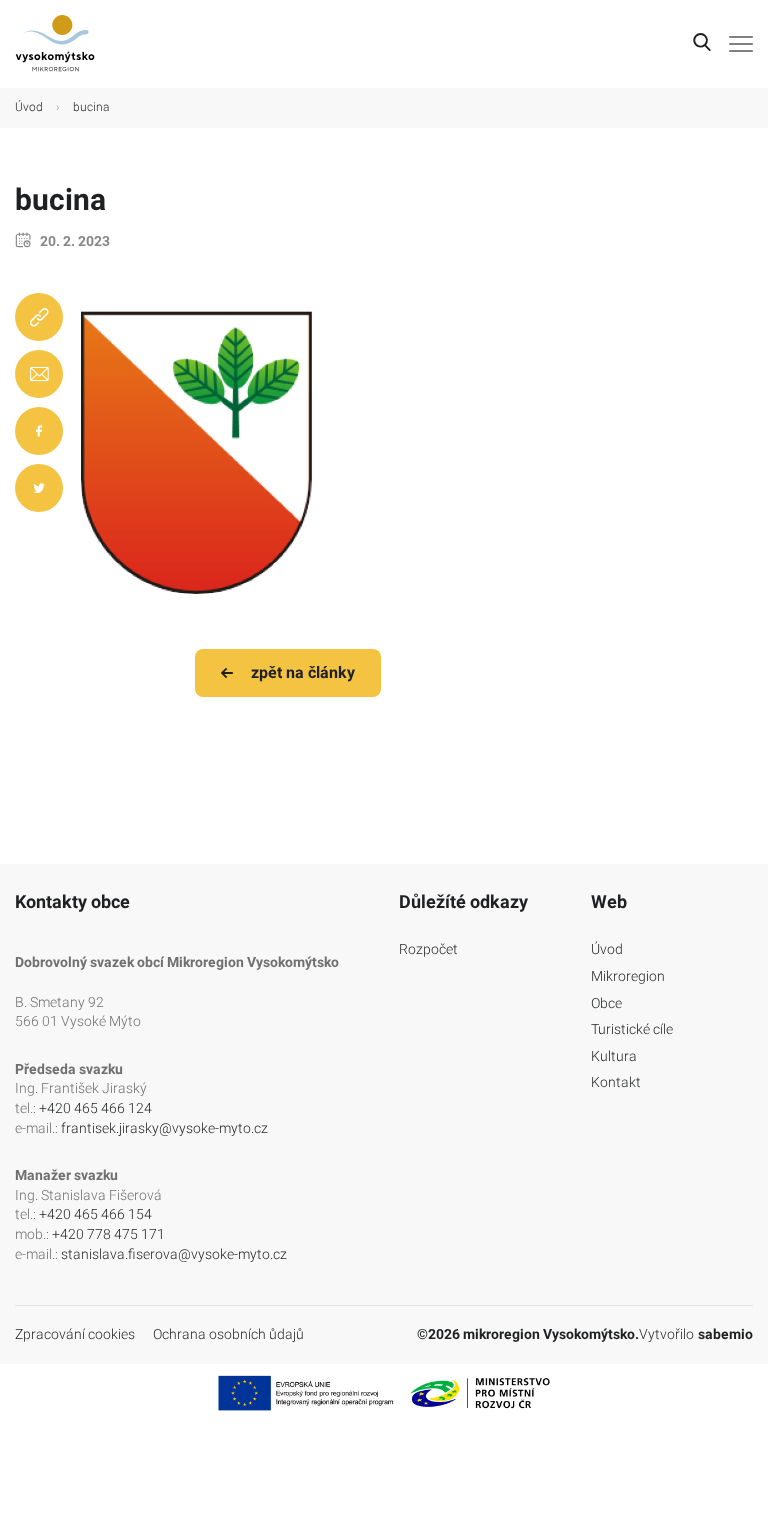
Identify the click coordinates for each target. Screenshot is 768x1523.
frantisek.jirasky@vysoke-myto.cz (164, 1128)
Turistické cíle (632, 1029)
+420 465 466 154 (95, 1214)
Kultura (614, 1056)
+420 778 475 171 (108, 1234)
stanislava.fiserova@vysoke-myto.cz (174, 1254)
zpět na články (303, 672)
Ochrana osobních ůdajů (228, 1334)
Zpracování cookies (75, 1334)
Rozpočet (428, 949)
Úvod (29, 107)
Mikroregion (628, 976)
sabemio (725, 1334)
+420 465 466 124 (95, 1108)
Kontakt (616, 1082)
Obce (606, 1003)
